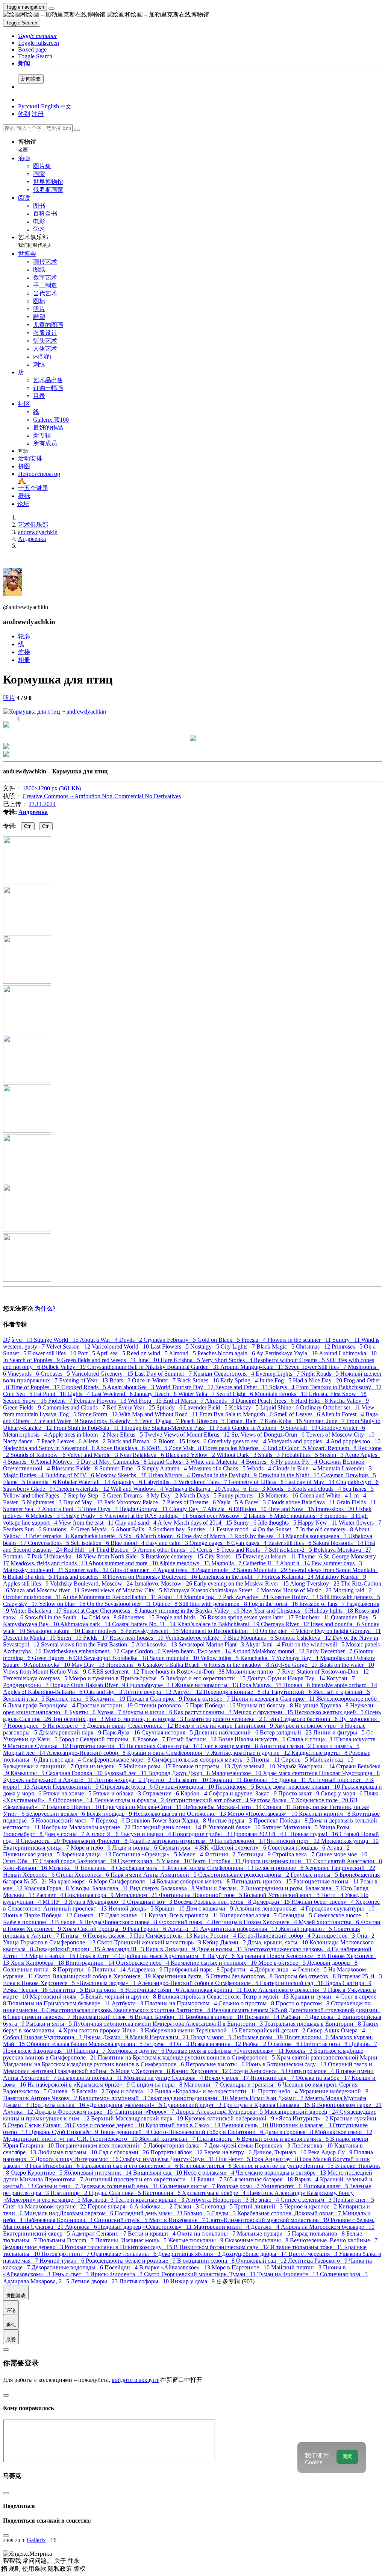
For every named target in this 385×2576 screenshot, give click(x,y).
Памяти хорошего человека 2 (224, 1719)
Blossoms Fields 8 (75, 1468)
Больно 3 (198, 2213)
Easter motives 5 (103, 1631)
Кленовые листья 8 (206, 2166)
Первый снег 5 (354, 2200)
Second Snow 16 (26, 1401)
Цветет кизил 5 (139, 1861)
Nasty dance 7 (22, 1441)
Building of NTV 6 (70, 1475)
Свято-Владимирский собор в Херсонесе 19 (94, 1976)
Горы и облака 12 (130, 2091)
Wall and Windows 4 (138, 1489)
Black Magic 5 (276, 1346)
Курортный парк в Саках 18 (184, 2125)
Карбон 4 (195, 1793)
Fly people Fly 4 (297, 1462)
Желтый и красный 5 (342, 1692)
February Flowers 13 (101, 1401)
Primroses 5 (348, 1346)
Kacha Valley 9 (349, 1401)
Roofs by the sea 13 (260, 1536)
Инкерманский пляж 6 (103, 2017)
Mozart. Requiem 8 (333, 1448)
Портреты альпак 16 (58, 2105)
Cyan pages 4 (250, 1543)
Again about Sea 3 (131, 1387)
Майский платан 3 (297, 2267)
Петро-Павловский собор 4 (275, 1936)
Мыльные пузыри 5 (264, 2233)
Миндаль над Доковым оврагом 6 (69, 2213)
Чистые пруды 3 (230, 1820)
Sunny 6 (246, 1523)
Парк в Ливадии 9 (171, 1949)
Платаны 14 (110, 1969)
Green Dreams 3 (129, 1495)
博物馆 (27, 145)
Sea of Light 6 (235, 1394)
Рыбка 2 (255, 2044)
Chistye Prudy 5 (83, 1516)
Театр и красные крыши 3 (150, 2200)
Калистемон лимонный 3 (113, 2098)
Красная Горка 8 (47, 1888)
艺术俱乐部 (35, 241)
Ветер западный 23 (286, 1732)
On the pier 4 (278, 1631)
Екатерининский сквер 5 (37, 2233)
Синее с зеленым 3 (307, 2200)
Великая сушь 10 (246, 2125)
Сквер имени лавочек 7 (40, 2017)
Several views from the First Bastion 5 (88, 1644)
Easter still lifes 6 (290, 1543)
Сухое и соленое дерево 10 (109, 2125)
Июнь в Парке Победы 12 (38, 1915)
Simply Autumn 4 (165, 1468)
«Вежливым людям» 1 (107, 1983)
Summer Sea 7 (22, 1509)
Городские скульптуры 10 (340, 1908)
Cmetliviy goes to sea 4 (238, 1441)
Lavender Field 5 (206, 1407)
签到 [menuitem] (24, 114)
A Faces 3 (253, 1502)
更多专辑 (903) (235, 2281)
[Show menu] (52, 9)
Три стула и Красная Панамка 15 (267, 2105)
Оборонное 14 (74, 1800)
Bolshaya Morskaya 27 (343, 1550)
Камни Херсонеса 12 (200, 2071)
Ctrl (28, 826)
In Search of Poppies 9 (32, 1360)
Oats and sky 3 (104, 1692)
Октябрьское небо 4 (143, 1963)
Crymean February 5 (171, 1340)
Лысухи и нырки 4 (146, 1834)
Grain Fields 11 (356, 1502)
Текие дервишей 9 (125, 2132)
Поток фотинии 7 (66, 2254)
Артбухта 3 (128, 2003)
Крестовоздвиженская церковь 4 (288, 1949)
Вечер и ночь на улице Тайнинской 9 (224, 1726)
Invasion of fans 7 (323, 1604)
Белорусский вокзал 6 (56, 1814)
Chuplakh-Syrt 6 (357, 1482)
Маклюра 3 (99, 2200)
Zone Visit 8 (186, 1448)
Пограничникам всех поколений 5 (102, 2145)
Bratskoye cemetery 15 (175, 1556)
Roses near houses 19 (137, 1638)
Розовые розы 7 (239, 2186)
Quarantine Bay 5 (353, 1617)
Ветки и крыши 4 (152, 2233)
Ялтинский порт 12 (294, 1841)
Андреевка (33, 812)
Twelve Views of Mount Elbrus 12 (188, 1435)
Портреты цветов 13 (98, 1746)
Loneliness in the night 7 (230, 1577)
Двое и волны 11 (220, 1949)
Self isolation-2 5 (291, 1550)
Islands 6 (261, 1516)
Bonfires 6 (261, 1462)
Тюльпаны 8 (98, 1868)
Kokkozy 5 (245, 1407)
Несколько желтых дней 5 (330, 1712)
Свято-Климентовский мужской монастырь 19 (268, 2220)
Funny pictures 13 (242, 1495)
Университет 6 (282, 2186)
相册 (24, 660)
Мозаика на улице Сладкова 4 (164, 2078)
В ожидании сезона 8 (207, 2261)
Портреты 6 (75, 1969)
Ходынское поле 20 (323, 1800)
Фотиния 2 (221, 1854)
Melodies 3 (46, 1516)
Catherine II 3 (261, 1563)
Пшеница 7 (90, 2051)
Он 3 (182, 2044)
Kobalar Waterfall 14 (84, 1482)
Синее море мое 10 (342, 1854)
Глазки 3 (187, 2206)
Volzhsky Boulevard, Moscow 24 (92, 1583)
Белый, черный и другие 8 (121, 1997)
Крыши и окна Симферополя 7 (169, 1753)
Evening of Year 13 (84, 1380)
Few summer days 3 (337, 1563)
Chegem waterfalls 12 (82, 1489)
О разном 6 (284, 2044)
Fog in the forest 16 (274, 1604)
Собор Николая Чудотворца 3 (43, 2037)
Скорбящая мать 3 (141, 1868)
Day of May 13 (84, 1502)
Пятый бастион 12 (192, 1739)
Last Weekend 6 (113, 1394)
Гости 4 (333, 1895)
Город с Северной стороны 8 (98, 1739)
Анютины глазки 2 (286, 1746)
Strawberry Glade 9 (29, 1489)
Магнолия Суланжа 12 (39, 1746)
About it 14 (296, 1563)
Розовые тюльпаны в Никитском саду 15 (119, 2247)
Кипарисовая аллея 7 (249, 1915)
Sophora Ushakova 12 (304, 1638)
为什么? (45, 1309)
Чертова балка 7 (273, 1800)
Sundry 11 (347, 1340)
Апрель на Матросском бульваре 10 (328, 2227)
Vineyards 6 (24, 1374)
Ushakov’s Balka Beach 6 (176, 1665)
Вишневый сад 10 (158, 2173)
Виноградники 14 (91, 1963)
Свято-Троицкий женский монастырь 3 (150, 1942)
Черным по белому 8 (266, 1705)
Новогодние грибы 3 (202, 1834)
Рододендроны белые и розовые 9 (131, 2261)
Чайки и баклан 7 (221, 1888)
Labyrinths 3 (161, 1482)
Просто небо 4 (279, 2091)
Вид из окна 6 (105, 1990)
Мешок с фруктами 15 (264, 1712)
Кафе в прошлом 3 (29, 1922)
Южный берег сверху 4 (323, 1902)
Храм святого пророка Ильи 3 (104, 2030)
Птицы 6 (74, 1936)
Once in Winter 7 (155, 1380)
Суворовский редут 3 (193, 2105)
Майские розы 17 (148, 1766)
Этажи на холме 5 (68, 1793)
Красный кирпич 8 (325, 1814)
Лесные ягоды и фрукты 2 (130, 1800)
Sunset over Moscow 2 (219, 1516)
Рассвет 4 (50, 1895)
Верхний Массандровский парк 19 (138, 2118)
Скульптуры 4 (179, 1848)
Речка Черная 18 (26, 1990)
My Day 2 (165, 1495)
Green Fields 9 (23, 1407)
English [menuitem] (50, 106)
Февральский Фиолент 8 (95, 1841)
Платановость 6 (219, 2139)
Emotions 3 (340, 1516)
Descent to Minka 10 (30, 1638)
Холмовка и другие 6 (136, 2051)
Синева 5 (62, 2091)
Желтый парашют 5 (306, 1929)
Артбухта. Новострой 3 (218, 2200)
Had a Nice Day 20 (318, 1380)
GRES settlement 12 (114, 1672)
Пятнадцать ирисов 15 (262, 1881)
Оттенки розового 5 (162, 1705)
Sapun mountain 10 (175, 1658)
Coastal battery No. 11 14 (145, 1624)
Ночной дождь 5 (132, 1908)
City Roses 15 (224, 1556)
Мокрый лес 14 (25, 1753)
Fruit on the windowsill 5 (314, 1644)
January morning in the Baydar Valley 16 (190, 1611)
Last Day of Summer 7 (164, 1374)
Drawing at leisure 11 (270, 1556)
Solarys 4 (283, 1387)
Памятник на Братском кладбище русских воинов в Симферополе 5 (187, 2057)
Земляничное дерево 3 (34, 2247)
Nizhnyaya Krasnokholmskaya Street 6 (212, 1590)
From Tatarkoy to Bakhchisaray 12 (339, 1387)
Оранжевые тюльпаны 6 (124, 2254)
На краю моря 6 (71, 1881)
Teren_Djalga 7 (160, 1421)
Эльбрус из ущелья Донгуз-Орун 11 (168, 2159)
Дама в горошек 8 (290, 2132)
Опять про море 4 (311, 2071)
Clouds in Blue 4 (295, 1468)
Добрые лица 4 (276, 1969)
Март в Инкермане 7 (178, 2220)
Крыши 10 (171, 1908)
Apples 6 (235, 1489)
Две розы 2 (326, 2017)
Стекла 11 (278, 1807)
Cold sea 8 (103, 1617)
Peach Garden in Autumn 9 (251, 1428)
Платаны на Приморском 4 (182, 2003)
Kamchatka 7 (258, 1658)
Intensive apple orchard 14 (344, 1685)
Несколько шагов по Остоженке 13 (180, 1814)
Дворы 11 (293, 1780)
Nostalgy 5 (205, 1346)
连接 (24, 652)
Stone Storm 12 (99, 1414)
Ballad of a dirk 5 (30, 1577)
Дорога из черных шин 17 (278, 1861)
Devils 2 (131, 1340)
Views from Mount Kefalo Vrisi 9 (45, 1672)
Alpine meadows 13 (185, 1563)
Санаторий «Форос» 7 (145, 2112)
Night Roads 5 (321, 1374)
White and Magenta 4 (218, 1462)
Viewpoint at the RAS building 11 (147, 1516)
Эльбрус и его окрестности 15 (206, 1678)
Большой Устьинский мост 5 (282, 1895)
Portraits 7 (17, 1556)
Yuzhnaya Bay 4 (298, 1658)
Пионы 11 (266, 1760)
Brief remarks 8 (50, 1536)
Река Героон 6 (148, 1929)
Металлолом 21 (137, 1895)
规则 (15, 2569)
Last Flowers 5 (170, 1346)
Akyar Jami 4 (263, 1644)
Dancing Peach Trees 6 (265, 1401)
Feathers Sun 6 (23, 1529)
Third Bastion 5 (117, 1550)
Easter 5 (15, 1502)
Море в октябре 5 (283, 1963)
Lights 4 (79, 1394)
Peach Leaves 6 (62, 1441)
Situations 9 (59, 1529)
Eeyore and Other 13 (242, 1387)
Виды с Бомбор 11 (160, 2017)
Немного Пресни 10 (75, 1807)
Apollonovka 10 (50, 1665)
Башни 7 (211, 2179)
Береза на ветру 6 (229, 2152)
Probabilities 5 (300, 1455)
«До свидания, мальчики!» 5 (125, 2105)
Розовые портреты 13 (202, 1766)
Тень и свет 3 (71, 2274)
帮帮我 (13, 2561)
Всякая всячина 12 (217, 2044)
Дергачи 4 (266, 2227)
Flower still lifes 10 (53, 1353)
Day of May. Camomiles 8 (114, 1462)
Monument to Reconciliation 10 (220, 1631)
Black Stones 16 (199, 1380)
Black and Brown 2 (133, 1441)
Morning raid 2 (352, 1590)
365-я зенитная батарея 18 (259, 2179)
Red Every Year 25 (132, 1407)
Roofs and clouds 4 (317, 1489)
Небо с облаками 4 (210, 2173)
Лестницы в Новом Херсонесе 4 (255, 1922)
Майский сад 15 (331, 1760)
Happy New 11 (318, 1523)
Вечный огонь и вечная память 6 (286, 2139)
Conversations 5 (49, 1543)
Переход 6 (111, 1820)
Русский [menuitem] (29, 106)
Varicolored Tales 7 (203, 1482)
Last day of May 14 (311, 1482)
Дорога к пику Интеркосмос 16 (78, 2159)
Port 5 (87, 1353)
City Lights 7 (239, 1346)
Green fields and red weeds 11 (99, 1360)
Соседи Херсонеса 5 (258, 2071)
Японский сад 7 (273, 2078)
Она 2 (365, 1936)
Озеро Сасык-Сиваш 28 (40, 2125)
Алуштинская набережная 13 (239, 1929)
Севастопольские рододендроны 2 (244, 1875)
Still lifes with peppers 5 (350, 1597)
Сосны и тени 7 (57, 2186)
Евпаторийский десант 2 (273, 2030)
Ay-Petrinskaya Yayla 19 (287, 1353)
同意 (347, 2457)
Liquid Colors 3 (169, 1462)
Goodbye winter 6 (342, 1428)
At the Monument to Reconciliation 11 (110, 1597)
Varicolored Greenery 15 (103, 1374)
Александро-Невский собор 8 (87, 1753)
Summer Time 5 (121, 1468)
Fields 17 (96, 1638)
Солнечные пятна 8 (30, 1969)
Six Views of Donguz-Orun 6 (269, 1435)
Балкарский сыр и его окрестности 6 (130, 2166)
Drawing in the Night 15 (290, 1475)
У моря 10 (176, 1861)
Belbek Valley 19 (64, 1367)
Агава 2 (338, 1848)
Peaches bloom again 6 (227, 1353)
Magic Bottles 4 (24, 1475)
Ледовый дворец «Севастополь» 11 (146, 2227)
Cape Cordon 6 (142, 1651)
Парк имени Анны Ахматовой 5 (154, 1875)
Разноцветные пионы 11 (327, 1881)
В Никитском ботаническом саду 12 (222, 2247)
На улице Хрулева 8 (322, 1705)
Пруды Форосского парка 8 (121, 1922)
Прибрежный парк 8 (192, 1969)
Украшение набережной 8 (334, 2091)
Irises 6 (197, 1441)
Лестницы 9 (255, 1854)
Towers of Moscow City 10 (340, 1435)
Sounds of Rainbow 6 (39, 1455)
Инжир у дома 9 (193, 2281)
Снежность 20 (41, 1841)
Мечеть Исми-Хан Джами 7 (267, 2098)
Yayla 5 (228, 1502)
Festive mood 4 (237, 1529)
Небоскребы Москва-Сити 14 (223, 1807)
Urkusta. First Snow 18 (337, 1394)
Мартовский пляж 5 (58, 1997)
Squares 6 (21, 1462)
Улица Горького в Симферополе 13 (50, 1942)
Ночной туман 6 (63, 2261)
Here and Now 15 (292, 1509)
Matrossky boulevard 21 (34, 1570)
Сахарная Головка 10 (75, 1773)
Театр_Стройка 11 (217, 1861)
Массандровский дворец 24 (302, 2112)
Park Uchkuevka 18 (58, 1556)
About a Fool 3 (62, 1509)
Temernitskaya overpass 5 (36, 1678)
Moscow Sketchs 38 (122, 1475)
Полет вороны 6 (307, 2037)
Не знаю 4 (265, 2200)
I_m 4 (358, 1495)
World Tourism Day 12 (185, 1387)
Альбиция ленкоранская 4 (270, 1908)
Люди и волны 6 (135, 1848)
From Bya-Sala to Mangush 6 (237, 1414)
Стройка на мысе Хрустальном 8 (163, 1956)
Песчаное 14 (263, 2017)
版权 (79, 2569)
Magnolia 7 (227, 1563)
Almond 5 (183, 1353)
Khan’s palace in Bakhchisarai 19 (219, 1624)
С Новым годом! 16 (312, 1834)
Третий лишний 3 (259, 2206)
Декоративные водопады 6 (68, 2267)
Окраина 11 (227, 1780)
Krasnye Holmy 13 (295, 1597)
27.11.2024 (42, 804)
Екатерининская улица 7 (37, 1848)
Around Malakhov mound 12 (269, 1651)
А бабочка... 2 (154, 2206)
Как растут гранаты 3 (203, 1712)
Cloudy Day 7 (188, 1509)
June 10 (149, 1360)
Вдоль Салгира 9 (348, 1983)
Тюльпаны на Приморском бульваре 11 (60, 2003)
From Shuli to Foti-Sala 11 (87, 1428)
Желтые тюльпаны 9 (196, 2240)
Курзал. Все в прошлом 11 (184, 1915)
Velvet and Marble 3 (93, 1455)
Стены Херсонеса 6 (83, 1875)
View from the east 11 (87, 1523)
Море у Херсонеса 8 (143, 2071)
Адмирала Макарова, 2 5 (37, 2281)
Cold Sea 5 (18, 1394)
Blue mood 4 (128, 1543)
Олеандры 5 (296, 1915)
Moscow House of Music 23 (297, 1590)
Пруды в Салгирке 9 (155, 1699)
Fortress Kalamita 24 (288, 1577)
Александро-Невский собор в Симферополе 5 (199, 1983)
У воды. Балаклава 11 (100, 1888)
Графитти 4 (238, 1969)
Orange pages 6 (210, 1543)
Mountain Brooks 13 (281, 1394)
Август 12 (188, 1692)
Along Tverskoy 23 (315, 1583)
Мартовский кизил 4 (222, 2227)
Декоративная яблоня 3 (190, 2254)
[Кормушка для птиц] (55, 712)
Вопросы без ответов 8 (306, 1976)
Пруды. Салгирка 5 (116, 2193)
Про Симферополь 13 (164, 1936)
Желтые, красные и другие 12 (251, 1753)
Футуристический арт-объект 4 (208, 1800)
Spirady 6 (170, 1407)
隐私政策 (61, 2569)
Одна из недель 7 (99, 1766)
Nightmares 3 (45, 1502)
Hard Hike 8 (312, 1401)
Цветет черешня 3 (314, 2254)
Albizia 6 (220, 1509)
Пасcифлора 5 (236, 1787)
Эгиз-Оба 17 (21, 1861)
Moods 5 (279, 1489)
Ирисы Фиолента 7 (117, 2274)
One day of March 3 (208, 1536)
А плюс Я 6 (103, 1834)
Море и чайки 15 (53, 1956)
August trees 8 (177, 1570)
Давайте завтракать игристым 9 (172, 1841)
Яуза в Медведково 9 (98, 1902)
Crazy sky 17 (21, 1604)
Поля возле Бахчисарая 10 (38, 2051)
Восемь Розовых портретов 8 (213, 1902)
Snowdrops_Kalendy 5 (109, 1421)
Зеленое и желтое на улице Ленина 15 (284, 2166)
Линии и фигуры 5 (340, 1732)
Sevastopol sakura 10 (54, 1631)
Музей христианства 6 (330, 1922)
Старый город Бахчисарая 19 (79, 1861)
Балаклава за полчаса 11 (91, 2078)
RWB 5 (158, 1448)
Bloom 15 (172, 1441)
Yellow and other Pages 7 (36, 1495)
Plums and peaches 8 (80, 1577)
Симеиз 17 (89, 1915)
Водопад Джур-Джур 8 (180, 1773)
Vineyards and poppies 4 (299, 1441)
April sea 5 (111, 1353)
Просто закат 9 (299, 1793)
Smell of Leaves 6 (298, 1414)
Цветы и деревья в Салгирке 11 (274, 1699)
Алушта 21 (184, 1929)
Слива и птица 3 (310, 1739)
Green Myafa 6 (95, 1529)
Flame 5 (15, 1482)
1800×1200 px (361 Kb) (52, 788)
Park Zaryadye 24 (246, 1597)
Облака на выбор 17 (324, 2078)
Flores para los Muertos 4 (235, 1448)
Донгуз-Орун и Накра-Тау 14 (287, 1678)
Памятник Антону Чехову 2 (41, 2098)
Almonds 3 (220, 1401)
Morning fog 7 (203, 1597)
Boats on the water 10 (347, 1665)
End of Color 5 (287, 1448)
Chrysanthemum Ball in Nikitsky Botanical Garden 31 (154, 1367)
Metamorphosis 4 (26, 1435)
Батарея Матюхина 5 (291, 1827)
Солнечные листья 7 (188, 2186)
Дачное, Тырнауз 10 (280, 2152)
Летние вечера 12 (148, 1692)
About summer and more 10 (124, 1563)
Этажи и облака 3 (118, 1793)
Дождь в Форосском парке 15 (74, 2112)
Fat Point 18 (51, 1394)
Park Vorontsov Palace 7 (136, 1502)
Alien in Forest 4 (343, 1414)
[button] (38, 36)
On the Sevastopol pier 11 (120, 1604)
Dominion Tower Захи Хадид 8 (167, 1820)
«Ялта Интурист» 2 (303, 2118)
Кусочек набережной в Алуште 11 (49, 1780)
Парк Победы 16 (213, 1705)
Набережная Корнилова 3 (59, 2220)
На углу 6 (222, 1956)
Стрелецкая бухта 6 (127, 1787)
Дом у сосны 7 (65, 1834)
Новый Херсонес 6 (30, 1875)
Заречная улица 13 (87, 1854)
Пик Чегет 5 (234, 2159)
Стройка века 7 (294, 1854)
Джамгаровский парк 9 (71, 1732)
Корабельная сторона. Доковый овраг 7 (290, 2213)
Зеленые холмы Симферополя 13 (211, 1868)
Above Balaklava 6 (121, 1448)
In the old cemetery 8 (327, 1529)
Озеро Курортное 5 (37, 2173)
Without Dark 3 (237, 1455)
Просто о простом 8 (303, 2003)
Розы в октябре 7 (207, 1699)
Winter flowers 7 (360, 1523)
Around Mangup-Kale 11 (253, 1367)
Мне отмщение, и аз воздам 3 (145, 1719)
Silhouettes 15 (137, 1617)
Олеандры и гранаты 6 (251, 2085)
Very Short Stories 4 (228, 1360)
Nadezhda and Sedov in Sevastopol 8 (49, 1448)
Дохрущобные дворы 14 (255, 2254)
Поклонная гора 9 (90, 1895)
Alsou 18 (171, 1597)
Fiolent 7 (61, 1401)
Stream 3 (332, 1455)
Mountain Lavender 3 (345, 1468)
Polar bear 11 (313, 1617)
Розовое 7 (152, 1739)
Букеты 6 (83, 1712)
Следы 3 (224, 2213)
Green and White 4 (324, 1495)
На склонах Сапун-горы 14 (163, 1746)
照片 (9, 698)
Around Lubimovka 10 (348, 1353)
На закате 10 (191, 1780)
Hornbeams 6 (124, 1665)
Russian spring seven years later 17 (251, 1617)
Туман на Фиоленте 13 (289, 2274)
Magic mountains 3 (299, 1516)
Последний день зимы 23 (149, 2213)
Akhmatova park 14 (86, 1624)
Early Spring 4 (240, 1380)
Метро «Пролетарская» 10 (263, 1814)
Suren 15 (70, 1638)
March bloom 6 (161, 1536)
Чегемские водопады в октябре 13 (282, 2173)
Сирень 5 (295, 1760)
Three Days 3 (101, 1509)
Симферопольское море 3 (117, 1760)
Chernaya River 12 (286, 1624)
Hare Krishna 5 (181, 1360)
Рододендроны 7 (27, 1685)
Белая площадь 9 (110, 1814)
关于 (61, 2561)
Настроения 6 (162, 2193)
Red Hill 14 (80, 1550)
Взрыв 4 (307, 2179)
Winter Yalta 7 (197, 1394)
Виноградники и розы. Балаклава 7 (293, 1888)
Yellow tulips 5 (220, 1658)
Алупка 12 (19, 2112)
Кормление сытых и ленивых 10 (214, 1963)
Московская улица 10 (350, 1841)
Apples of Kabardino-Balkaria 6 (43, 1692)
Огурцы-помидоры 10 (185, 1787)
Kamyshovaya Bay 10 (32, 1624)
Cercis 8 (209, 1550)
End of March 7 (184, 1401)
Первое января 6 (111, 2206)
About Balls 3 (134, 1529)
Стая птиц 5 (67, 1990)
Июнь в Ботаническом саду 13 (287, 2064)
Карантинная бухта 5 (181, 1976)
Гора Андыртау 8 (276, 2159)
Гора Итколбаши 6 (55, 2166)
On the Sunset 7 (279, 1529)
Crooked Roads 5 (84, 1387)
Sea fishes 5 (358, 1489)
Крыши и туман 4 (315, 1997)
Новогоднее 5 (27, 1726)
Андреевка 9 (146, 1969)
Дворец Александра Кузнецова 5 (220, 2112)
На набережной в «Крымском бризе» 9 (79, 2085)
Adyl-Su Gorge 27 (295, 1665)
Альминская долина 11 (212, 1990)
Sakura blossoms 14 (339, 1543)
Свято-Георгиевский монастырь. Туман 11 (201, 2274)
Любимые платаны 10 (68, 2152)
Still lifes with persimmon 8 (214, 1604)
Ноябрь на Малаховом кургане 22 (87, 1827)
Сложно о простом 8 (247, 2003)
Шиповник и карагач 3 (301, 2125)
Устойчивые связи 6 (153, 1990)
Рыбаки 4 (295, 2017)
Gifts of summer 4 (134, 1570)
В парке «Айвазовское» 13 (175, 2267)
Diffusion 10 (251, 1509)
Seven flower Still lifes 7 (316, 1367)
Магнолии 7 (202, 2085)
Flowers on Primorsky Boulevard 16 (153, 1577)
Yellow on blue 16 (63, 1604)
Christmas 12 (314, 1346)
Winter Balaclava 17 (37, 1611)
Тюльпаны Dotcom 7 (67, 2240)
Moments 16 (283, 1495)
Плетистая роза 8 (325, 2044)
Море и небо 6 (91, 1848)
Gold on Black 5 (219, 1340)
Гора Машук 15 (261, 1685)
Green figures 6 (53, 1658)
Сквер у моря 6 (342, 1793)
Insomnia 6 (42, 1482)
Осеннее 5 (313, 1969)
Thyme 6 (311, 1556)
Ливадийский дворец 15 (68, 1949)
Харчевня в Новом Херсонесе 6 (279, 1956)
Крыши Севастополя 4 (224, 1374)
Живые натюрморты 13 (207, 1685)
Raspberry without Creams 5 (290, 1360)
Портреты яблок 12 (177, 2152)
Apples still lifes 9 (27, 1583)
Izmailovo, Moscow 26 (164, 1583)
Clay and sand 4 (136, 1523)
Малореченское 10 (237, 1773)
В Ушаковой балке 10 (232, 1827)
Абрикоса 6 (82, 2227)
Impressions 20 (336, 1509)
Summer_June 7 (325, 1421)
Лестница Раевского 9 (318, 2261)
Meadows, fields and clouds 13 (49, 1563)
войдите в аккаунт (135, 2380)
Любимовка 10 (313, 2145)
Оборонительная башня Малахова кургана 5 (85, 2044)
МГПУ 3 (56, 1902)
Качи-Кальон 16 (26, 1868)
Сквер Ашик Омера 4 (336, 2030)
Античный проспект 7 (339, 1780)
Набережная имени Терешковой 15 (192, 2030)
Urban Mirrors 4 (170, 1475)
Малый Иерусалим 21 (160, 2037)
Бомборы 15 (261, 1780)
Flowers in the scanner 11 (300, 1340)
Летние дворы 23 (95, 2281)
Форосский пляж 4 (185, 1922)
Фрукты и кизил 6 (148, 1712)
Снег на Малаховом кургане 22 (45, 2206)
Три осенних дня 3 (79, 1719)
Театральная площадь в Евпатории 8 (313, 2024)
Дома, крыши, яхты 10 (278, 1942)
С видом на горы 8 (158, 2085)
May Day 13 (89, 1665)
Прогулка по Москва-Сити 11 (143, 1807)
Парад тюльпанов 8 (319, 2233)
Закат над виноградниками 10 (189, 2098)
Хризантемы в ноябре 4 (214, 2193)
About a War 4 (99, 1340)
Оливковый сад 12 (262, 2261)
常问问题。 (38, 2561)
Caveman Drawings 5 (349, 1475)
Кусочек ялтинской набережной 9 (230, 2118)
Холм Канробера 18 (38, 1963)
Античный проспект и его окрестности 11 (141, 2179)
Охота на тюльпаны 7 (207, 2233)
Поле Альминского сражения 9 (286, 1990)
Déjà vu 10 (18, 1340)
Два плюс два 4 (60, 1760)
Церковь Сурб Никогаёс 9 (64, 2132)
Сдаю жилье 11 (127, 1915)
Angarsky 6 (127, 1482)
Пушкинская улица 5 (32, 1854)
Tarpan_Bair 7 (245, 1421)
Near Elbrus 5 (126, 1435)
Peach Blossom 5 (203, 1421)
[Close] (77, 130)
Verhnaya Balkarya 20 (193, 1489)
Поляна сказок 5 (111, 1936)
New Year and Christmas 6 (275, 1611)
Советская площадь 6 (297, 1848)
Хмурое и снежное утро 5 (310, 1726)
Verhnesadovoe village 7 (196, 1638)
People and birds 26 (182, 1617)
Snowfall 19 (302, 1428)
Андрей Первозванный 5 (66, 1787)
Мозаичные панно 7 (254, 1672)
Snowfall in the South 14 (57, 1617)
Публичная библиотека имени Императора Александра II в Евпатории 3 (169, 2024)
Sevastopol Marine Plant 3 (212, 1644)
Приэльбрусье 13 (151, 1685)
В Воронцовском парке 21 (346, 2105)
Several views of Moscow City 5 (122, 1590)
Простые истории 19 (105, 1705)
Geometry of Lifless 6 (257, 1482)
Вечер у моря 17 (227, 2078)
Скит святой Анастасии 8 (348, 1861)
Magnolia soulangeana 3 (317, 1536)
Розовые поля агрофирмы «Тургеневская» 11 (226, 2051)
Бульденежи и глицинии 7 (39, 1766)
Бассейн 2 (91, 2091)
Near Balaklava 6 (142, 1455)
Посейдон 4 (122, 2267)
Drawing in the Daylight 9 (225, 1475)
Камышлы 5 (28, 1773)
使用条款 (35, 2569)
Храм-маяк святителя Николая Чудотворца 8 (321, 1773)
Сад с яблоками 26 (124, 2152)
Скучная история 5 (168, 1732)
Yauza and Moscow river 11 (46, 1590)
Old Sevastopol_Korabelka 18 (111, 1658)
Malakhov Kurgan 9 (341, 1577)
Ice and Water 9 (59, 1421)
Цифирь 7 (363, 2044)
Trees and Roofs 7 (245, 1550)
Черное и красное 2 (311, 2206)
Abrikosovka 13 (157, 1644)
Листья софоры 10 (145, 2281)
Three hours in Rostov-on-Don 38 (183, 1672)
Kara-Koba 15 (284, 1421)
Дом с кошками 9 (210, 1908)
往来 (74, 2561)
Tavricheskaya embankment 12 (82, 1651)
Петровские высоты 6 (216, 2064)
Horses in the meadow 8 (239, 1665)
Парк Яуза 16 (122, 1732)
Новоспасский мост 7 (66, 1820)
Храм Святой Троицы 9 (95, 1929)
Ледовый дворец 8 (332, 1963)
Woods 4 (260, 1468)
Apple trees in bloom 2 (77, 1435)
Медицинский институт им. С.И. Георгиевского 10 (71, 2139)
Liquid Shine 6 (280, 1407)
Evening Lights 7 (278, 1374)
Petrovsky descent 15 (153, 1631)
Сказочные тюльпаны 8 (257, 2240)
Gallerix (36, 2540)
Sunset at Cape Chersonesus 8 (101, 1611)
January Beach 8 (156, 1394)
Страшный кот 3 (150, 1902)
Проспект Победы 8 (281, 1820)
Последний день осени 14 (167, 1827)
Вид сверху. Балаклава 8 (163, 1888)
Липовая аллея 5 (326, 2186)
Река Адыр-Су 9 (331, 2152)
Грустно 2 (158, 1780)
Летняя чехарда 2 (119, 1780)
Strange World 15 (57, 1340)
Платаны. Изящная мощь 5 (132, 2240)
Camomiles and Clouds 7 (75, 1407)
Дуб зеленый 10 (254, 1766)
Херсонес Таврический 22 (340, 1868)
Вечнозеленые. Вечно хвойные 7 (334, 2240)
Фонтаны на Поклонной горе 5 (201, 1895)
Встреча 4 (159, 2044)
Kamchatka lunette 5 (97, 1536)
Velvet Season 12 (69, 1346)
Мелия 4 (192, 1854)
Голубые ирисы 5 (315, 1875)
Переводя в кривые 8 (233, 1692)
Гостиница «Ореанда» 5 (146, 1854)
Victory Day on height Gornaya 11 (338, 1631)
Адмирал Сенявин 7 (100, 2233)
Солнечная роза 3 (344, 2274)
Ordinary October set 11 (331, 1407)
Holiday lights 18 (332, 1611)
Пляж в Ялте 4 (98, 1956)
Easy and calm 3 (168, 1543)
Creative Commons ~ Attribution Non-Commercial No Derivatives (102, 796)
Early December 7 (330, 1651)
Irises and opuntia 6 (336, 1624)
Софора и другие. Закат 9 (243, 1793)
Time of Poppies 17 (36, 1387)
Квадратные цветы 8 (320, 1753)
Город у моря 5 (211, 2037)
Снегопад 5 (217, 2206)
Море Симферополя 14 (125, 1881)
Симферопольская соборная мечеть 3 (202, 1760)
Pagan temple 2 (216, 1570)
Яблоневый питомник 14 (99, 2173)
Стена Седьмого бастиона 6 (301, 1719)
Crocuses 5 (56, 1374)
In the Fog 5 (276, 1380)
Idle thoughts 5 (278, 1523)
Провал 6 (297, 1685)
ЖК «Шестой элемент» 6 (233, 1848)
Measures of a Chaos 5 (218, 1468)
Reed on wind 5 (148, 1353)
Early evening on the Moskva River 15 (242, 1583)
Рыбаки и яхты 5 (50, 2024)
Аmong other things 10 (167, 1550)
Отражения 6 (161, 1793)
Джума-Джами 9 (106, 2037)
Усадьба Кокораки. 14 (306, 1766)
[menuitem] (66, 106)
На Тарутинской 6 (288, 1692)
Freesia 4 (254, 1340)
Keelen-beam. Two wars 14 (197, 1651)
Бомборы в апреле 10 (215, 2017)
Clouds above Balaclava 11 (302, 1502)
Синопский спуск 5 (121, 2220)
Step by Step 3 (88, 1495)
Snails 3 (270, 1455)
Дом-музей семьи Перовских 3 (250, 2145)
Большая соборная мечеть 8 (194, 1881)
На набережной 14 (241, 1841)
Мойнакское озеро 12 (343, 2132)
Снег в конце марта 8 (230, 1746)
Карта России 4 (216, 1936)
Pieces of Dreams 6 (192, 1502)
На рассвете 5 (67, 1726)
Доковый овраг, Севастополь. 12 (131, 1726)
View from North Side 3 (114, 1556)
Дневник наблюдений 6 (227, 1732)
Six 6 (132, 1536)
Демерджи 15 (272, 1902)
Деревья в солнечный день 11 (120, 2186)
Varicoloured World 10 (121, 1346)
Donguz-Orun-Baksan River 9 (88, 1685)
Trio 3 (257, 1489)
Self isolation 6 (91, 1543)
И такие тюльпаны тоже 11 (307, 2247)
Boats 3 (121, 1380)
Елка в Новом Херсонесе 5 (40, 1983)
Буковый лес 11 (126, 1773)
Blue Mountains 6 (251, 1638)
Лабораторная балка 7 (178, 2145)
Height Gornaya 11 (144, 1509)
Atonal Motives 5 (58, 1462)
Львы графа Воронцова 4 (42, 1705)
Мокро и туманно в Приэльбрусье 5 (117, 1678)
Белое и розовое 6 (280, 1868)
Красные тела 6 (68, 1699)
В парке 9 (70, 1922)
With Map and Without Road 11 (159, 1414)
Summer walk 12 (88, 1570)
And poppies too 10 (355, 1441)
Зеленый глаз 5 (24, 1699)
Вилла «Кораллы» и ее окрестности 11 (206, 2091)
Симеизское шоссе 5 (341, 1915)
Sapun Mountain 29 (263, 1570)
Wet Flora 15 (146, 1401)
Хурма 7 (110, 1712)
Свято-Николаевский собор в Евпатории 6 (208, 2132)
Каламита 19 (108, 1699)
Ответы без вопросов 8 (242, 1976)
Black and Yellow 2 (191, 1455)
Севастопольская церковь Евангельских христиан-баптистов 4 (129, 2010)
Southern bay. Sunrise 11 (185, 1529)
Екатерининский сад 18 (293, 1983)
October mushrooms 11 (33, 1597)
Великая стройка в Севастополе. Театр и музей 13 (224, 1997)
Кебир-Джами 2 (225, 1942)
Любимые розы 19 (258, 2037)
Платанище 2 (70, 2193)
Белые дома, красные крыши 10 (299, 1787)
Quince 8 (166, 1604)
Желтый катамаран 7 (168, 2139)
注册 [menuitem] (38, 114)
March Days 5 (199, 1495)
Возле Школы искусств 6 (252, 1739)
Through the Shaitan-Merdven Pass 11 (168, 1428)
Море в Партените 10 (241, 2267)
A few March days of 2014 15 (196, 1523)
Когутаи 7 (341, 1678)
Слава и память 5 (336, 1746)
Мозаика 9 (64, 1868)
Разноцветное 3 (334, 1936)
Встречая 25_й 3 (360, 1976)
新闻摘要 (31, 79)
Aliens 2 (95, 1441)
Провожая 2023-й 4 (258, 1834)
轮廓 (24, 636)
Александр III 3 (124, 1949)
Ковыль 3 (300, 2051)
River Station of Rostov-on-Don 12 (325, 1672)
